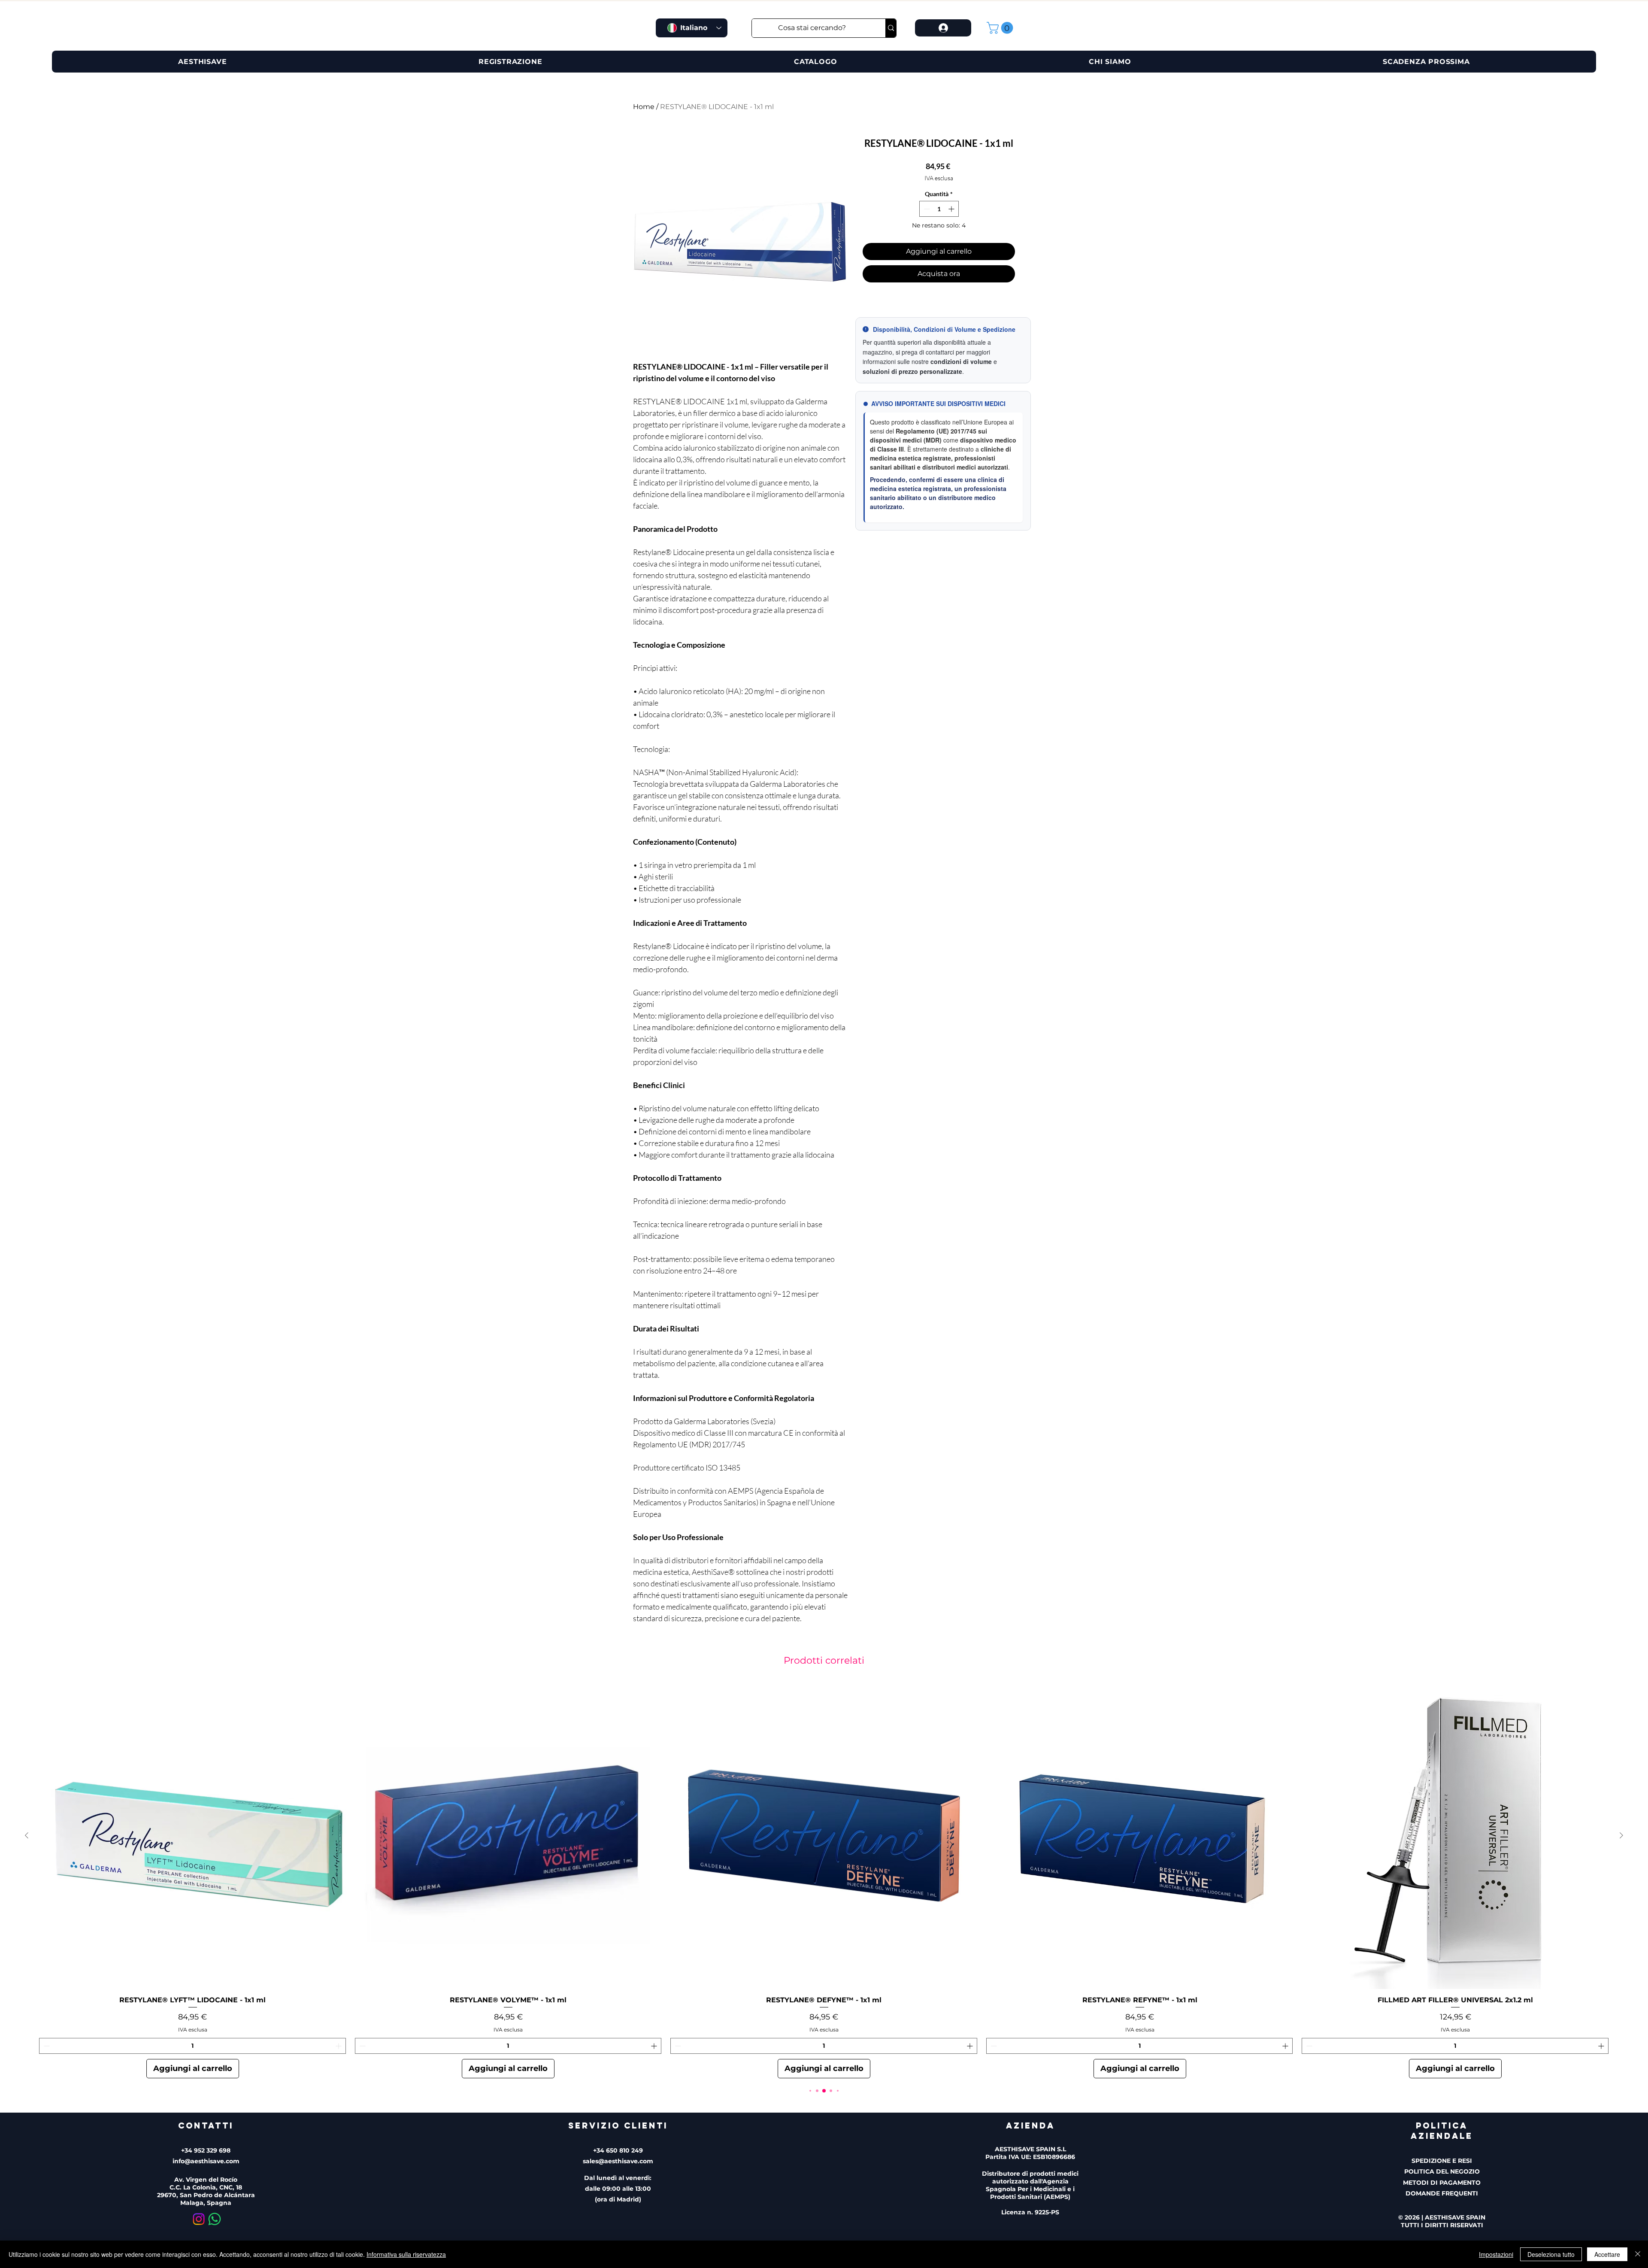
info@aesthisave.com (206, 2161)
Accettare (1607, 2254)
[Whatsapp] (215, 2219)
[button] (1001, 28)
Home (644, 107)
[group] (824, 1880)
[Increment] (952, 209)
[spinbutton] (939, 209)
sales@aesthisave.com (618, 2161)
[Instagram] (199, 2219)
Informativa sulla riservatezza (406, 2254)
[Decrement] (926, 209)
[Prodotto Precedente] (27, 1835)
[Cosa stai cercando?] (891, 28)
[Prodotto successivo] (1621, 1835)
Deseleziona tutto (1551, 2254)
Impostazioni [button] (1496, 2254)
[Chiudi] (1638, 2254)
